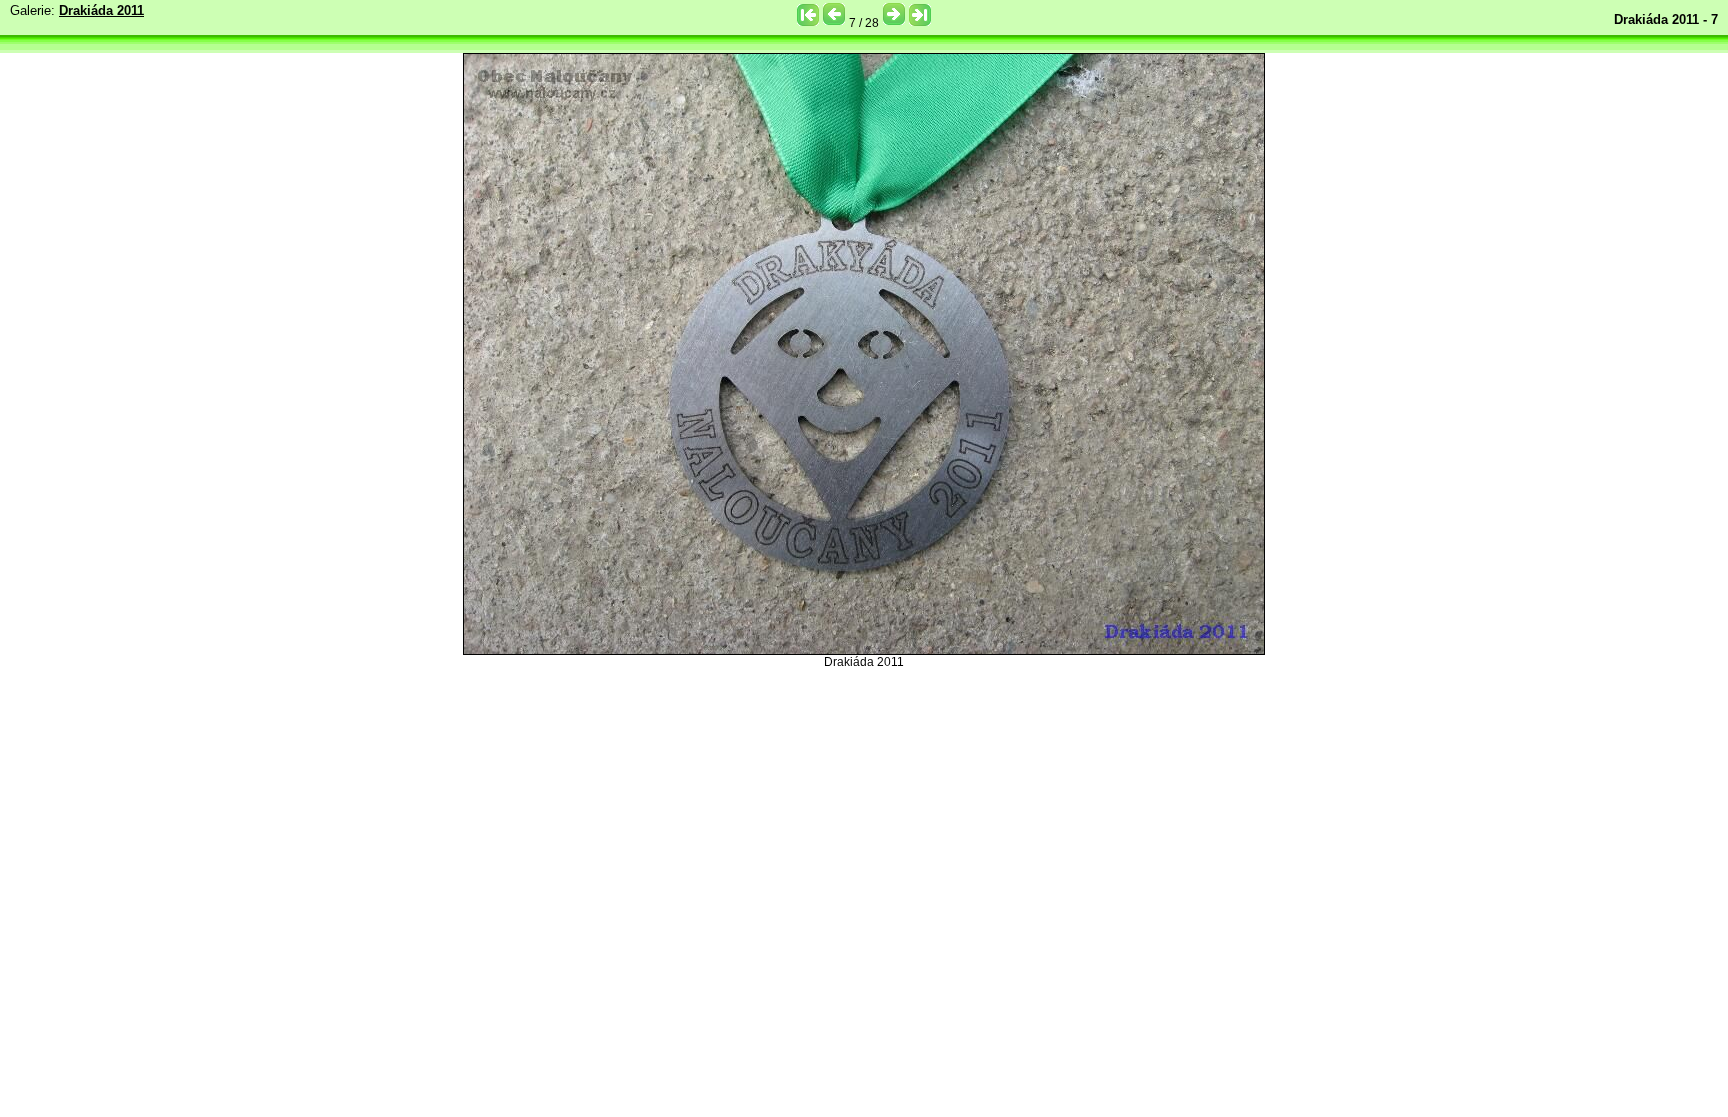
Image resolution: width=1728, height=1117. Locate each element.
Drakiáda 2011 (101, 10)
